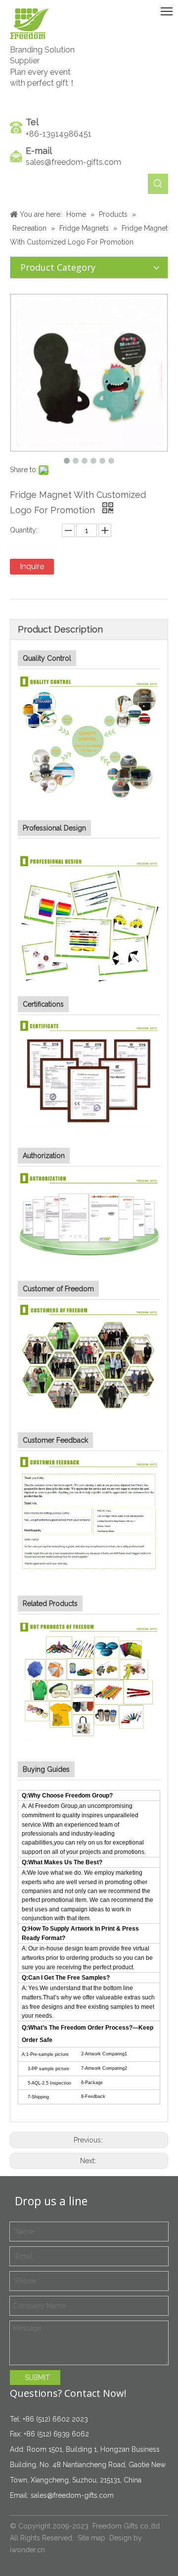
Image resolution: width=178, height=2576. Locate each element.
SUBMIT (37, 2378)
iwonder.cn (27, 2550)
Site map (91, 2538)
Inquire (32, 566)
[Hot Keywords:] (158, 184)
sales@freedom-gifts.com (73, 162)
